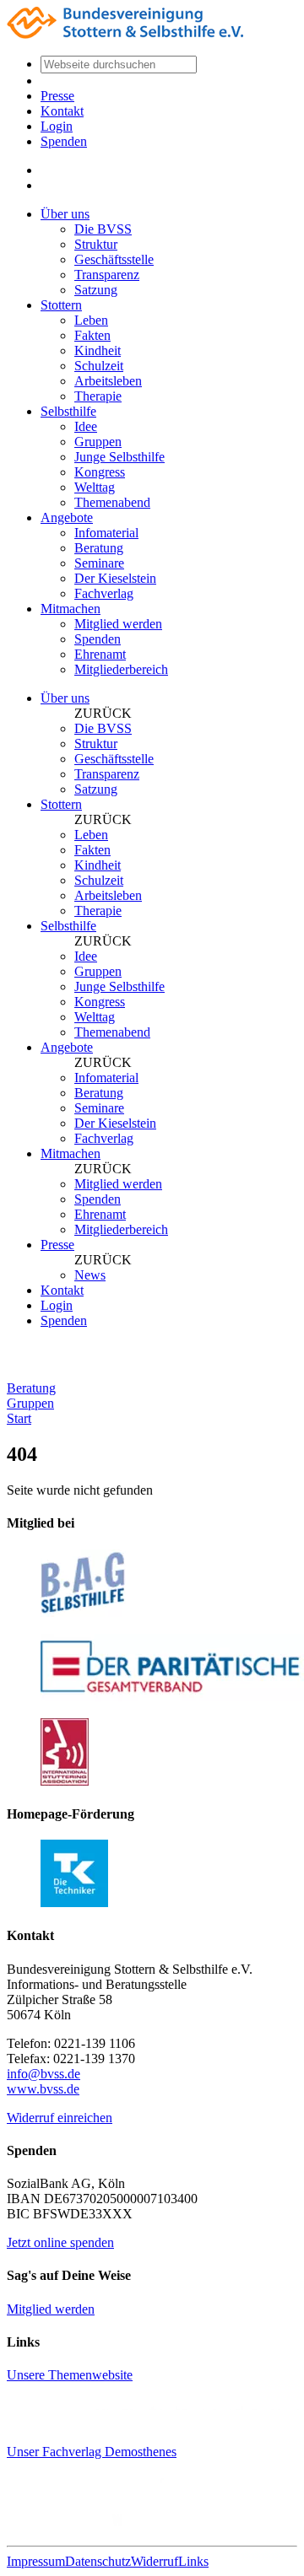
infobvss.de (43, 2074)
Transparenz (107, 275)
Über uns (65, 214)
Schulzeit (99, 366)
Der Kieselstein (115, 578)
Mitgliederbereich (121, 669)
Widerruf (155, 2561)
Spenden (64, 141)
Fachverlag (104, 593)
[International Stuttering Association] (65, 1781)
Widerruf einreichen (60, 2118)
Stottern (61, 305)
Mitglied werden (118, 624)
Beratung (99, 548)
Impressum (36, 2561)
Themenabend (112, 502)
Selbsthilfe (68, 411)
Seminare (99, 563)
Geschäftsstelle (114, 259)
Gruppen (98, 442)
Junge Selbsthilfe (119, 457)
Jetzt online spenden (60, 2242)
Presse (57, 96)
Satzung (96, 290)
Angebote (67, 517)
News (90, 1275)
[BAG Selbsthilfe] (83, 1612)
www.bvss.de (43, 2089)
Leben (91, 320)
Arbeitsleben (108, 381)
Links (193, 2561)
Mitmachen (71, 609)
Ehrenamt (100, 654)
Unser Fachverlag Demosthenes (92, 2452)
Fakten (92, 335)
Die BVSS (103, 229)
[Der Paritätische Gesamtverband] (172, 1697)
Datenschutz (98, 2561)
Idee (86, 426)
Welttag (95, 487)
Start (19, 1418)
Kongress (100, 472)
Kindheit (98, 350)
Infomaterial (106, 533)
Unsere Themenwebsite (70, 2375)
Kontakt (62, 111)
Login (57, 126)
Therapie (98, 396)
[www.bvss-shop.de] (135, 2524)
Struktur (96, 244)
